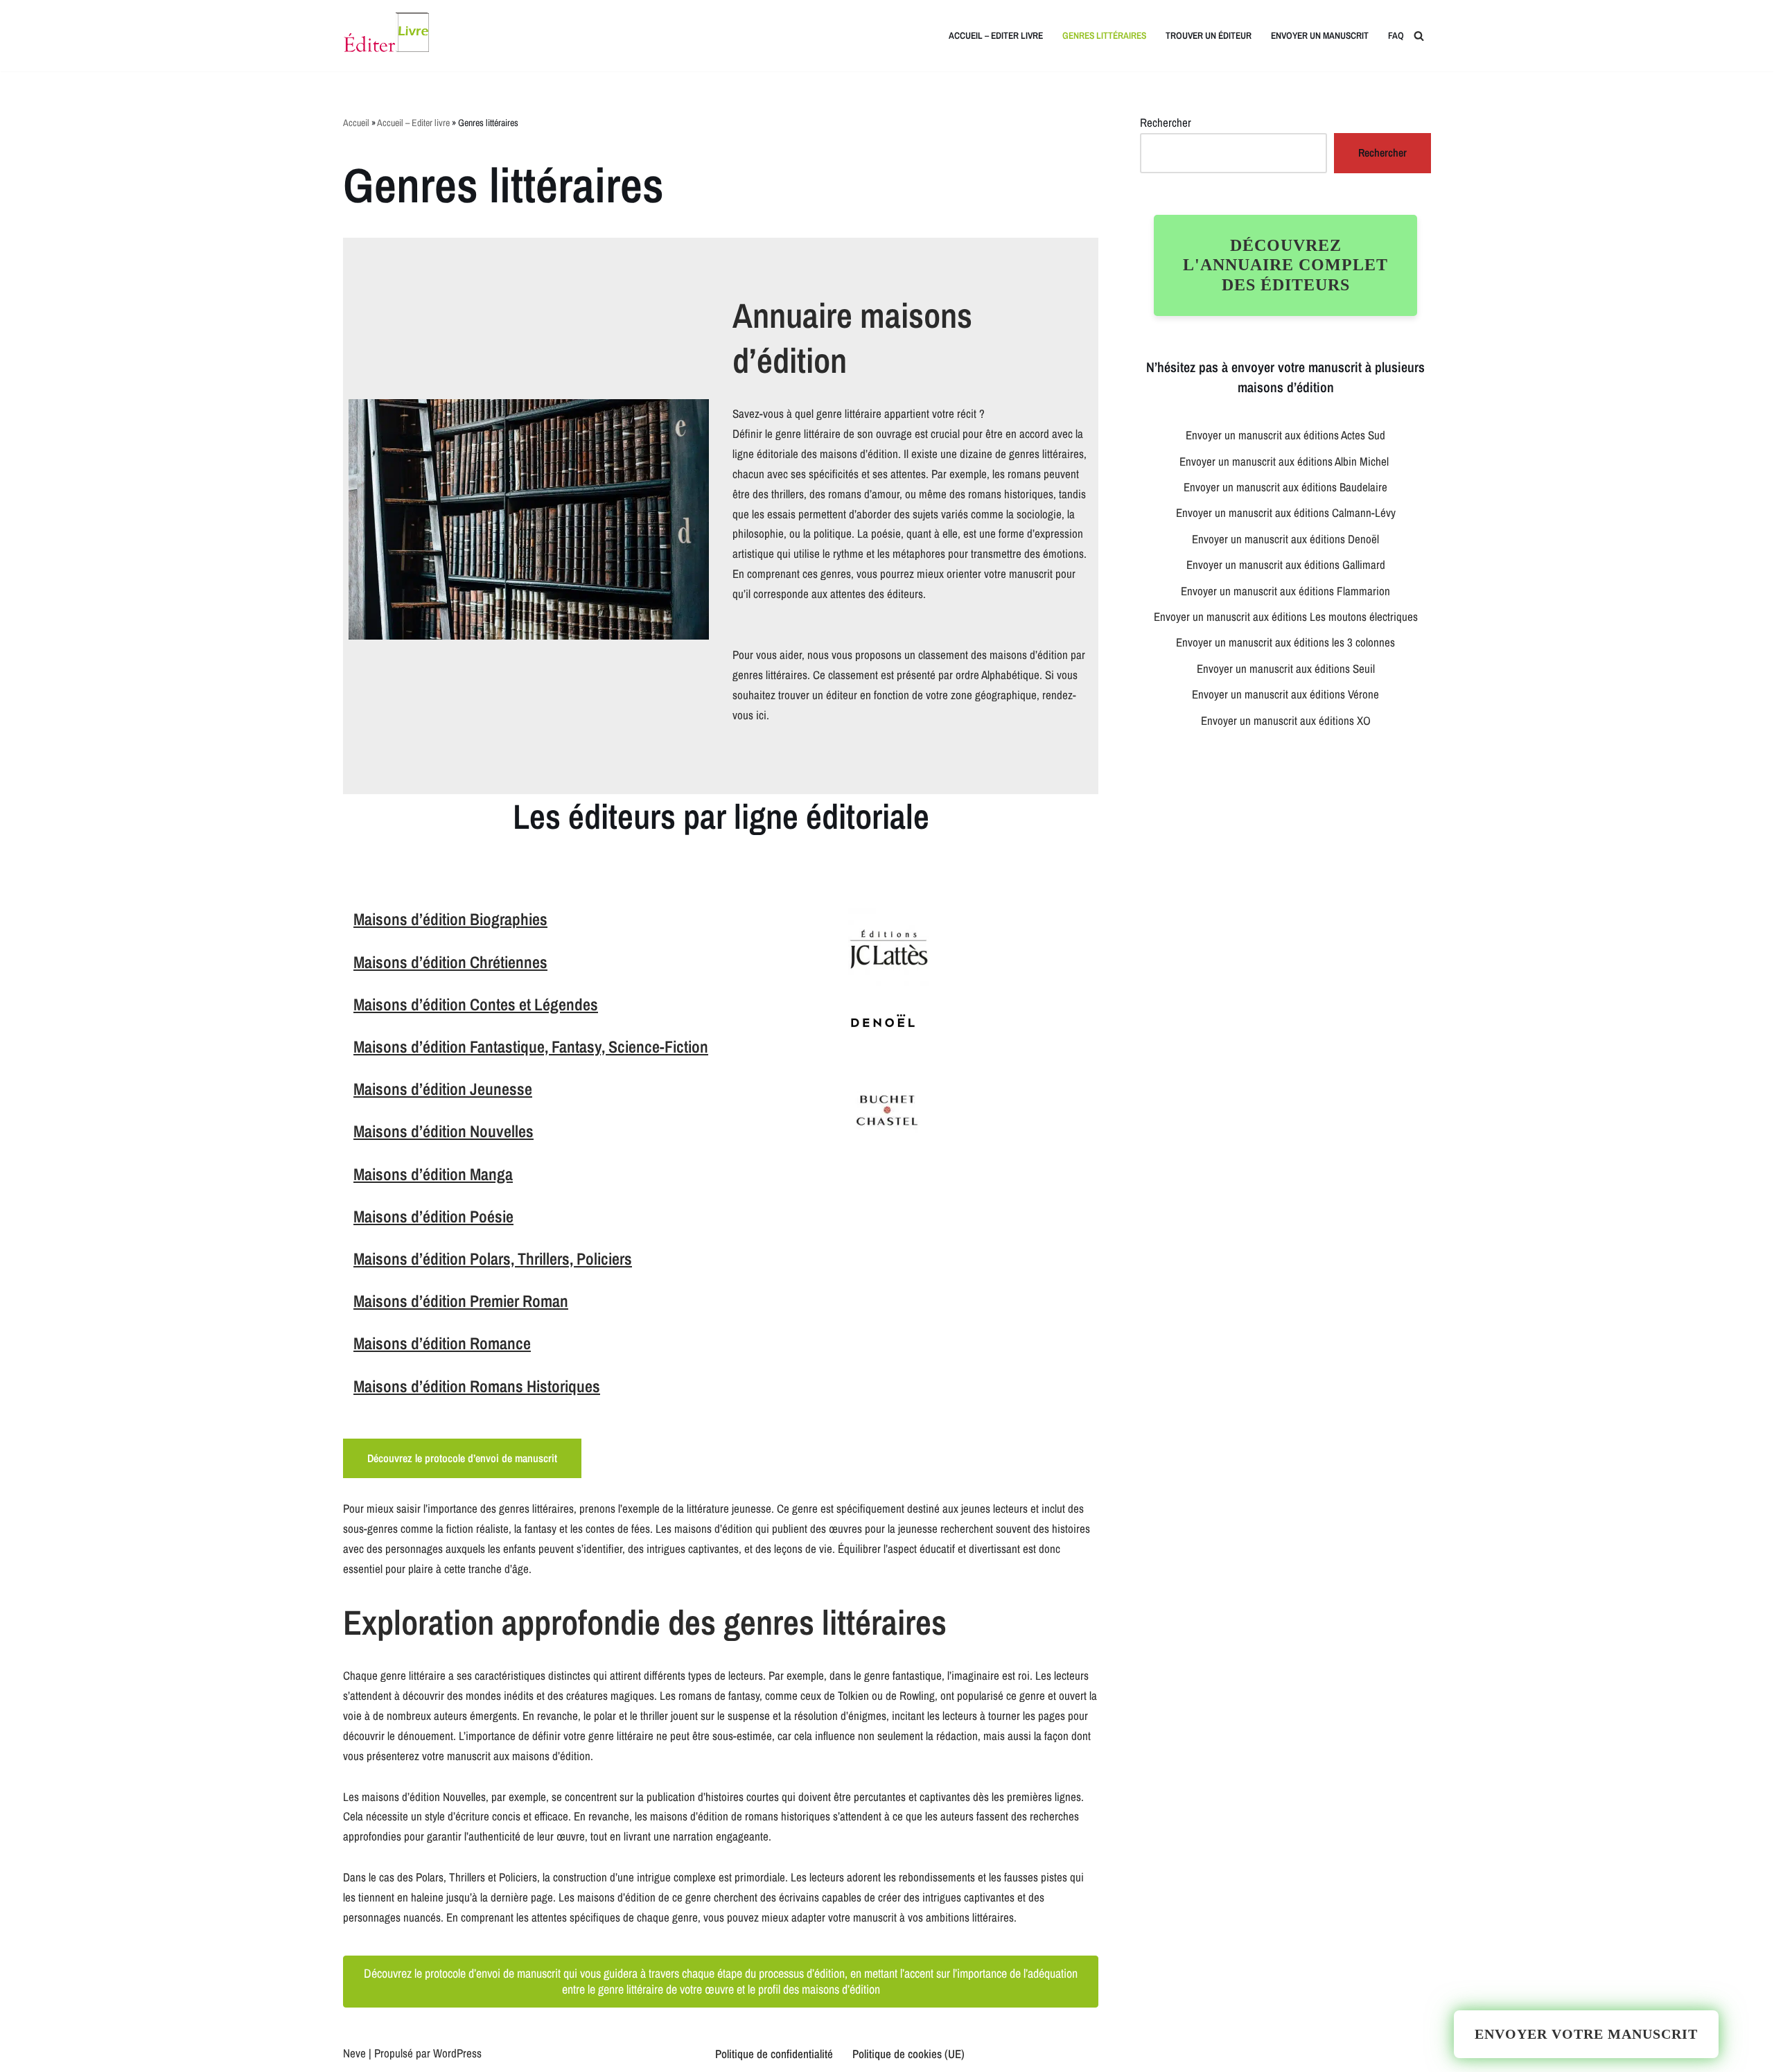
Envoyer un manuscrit (1320, 35)
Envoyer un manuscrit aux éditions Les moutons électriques (1286, 616)
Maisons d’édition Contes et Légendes (476, 1004)
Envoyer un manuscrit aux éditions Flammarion (1285, 591)
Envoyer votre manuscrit (1586, 2034)
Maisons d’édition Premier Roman (461, 1301)
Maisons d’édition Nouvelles (443, 1131)
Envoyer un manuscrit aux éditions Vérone (1285, 694)
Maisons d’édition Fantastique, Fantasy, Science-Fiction (531, 1046)
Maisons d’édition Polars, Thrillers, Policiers (493, 1258)
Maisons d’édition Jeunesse (443, 1089)
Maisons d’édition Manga (433, 1174)
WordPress (457, 2053)
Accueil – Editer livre (996, 35)
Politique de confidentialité (774, 2054)
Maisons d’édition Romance (442, 1343)
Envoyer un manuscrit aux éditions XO (1286, 720)
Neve (354, 2053)
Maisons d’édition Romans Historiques (477, 1386)
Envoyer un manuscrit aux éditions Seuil (1286, 668)
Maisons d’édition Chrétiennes (450, 962)
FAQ (1396, 35)
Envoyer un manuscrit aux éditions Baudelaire (1285, 487)
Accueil (356, 123)
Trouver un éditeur (1209, 35)
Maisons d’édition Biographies (450, 919)
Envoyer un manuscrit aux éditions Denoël (1285, 539)
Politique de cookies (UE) (908, 2054)
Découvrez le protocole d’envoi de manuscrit (462, 1458)
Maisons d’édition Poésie (433, 1216)
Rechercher (1166, 122)
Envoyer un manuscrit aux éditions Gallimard (1286, 564)
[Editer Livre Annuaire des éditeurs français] (386, 36)
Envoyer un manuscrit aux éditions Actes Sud (1285, 435)
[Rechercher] (1419, 36)
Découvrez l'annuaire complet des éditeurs (1285, 265)
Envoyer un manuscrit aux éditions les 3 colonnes (1285, 642)
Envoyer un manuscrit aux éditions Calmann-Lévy (1286, 512)
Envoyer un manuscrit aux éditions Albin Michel (1285, 461)
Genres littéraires (1104, 35)
